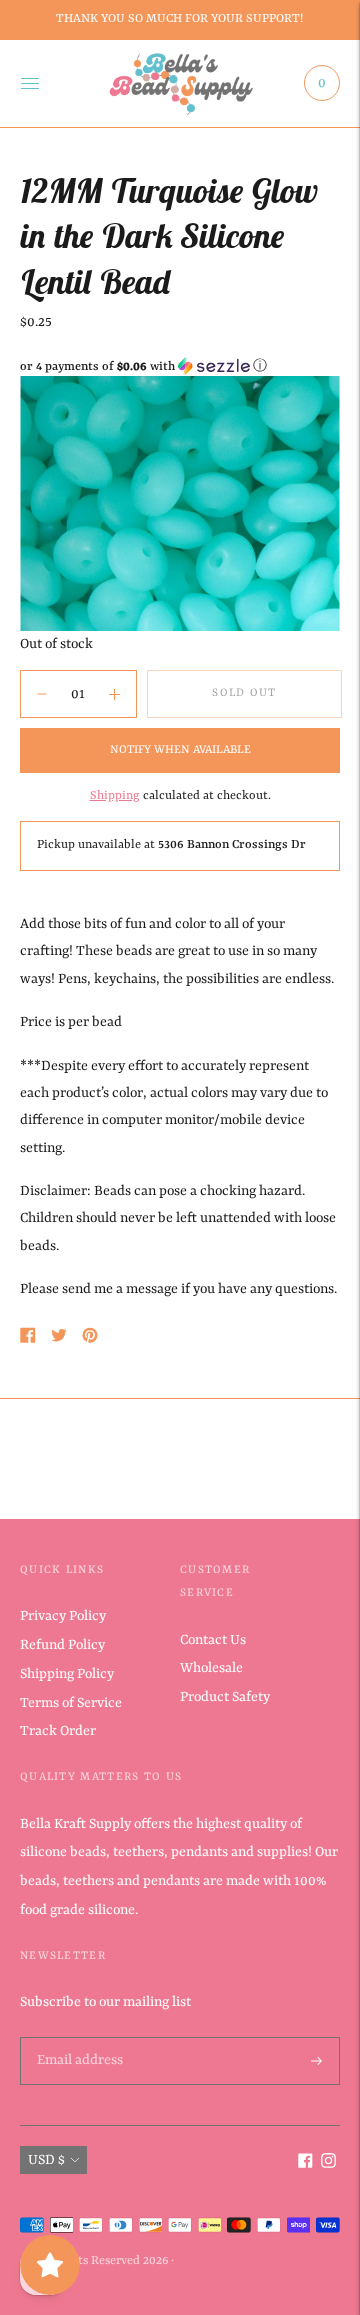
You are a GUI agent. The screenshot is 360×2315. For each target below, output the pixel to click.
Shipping (115, 796)
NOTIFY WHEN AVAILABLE (180, 750)
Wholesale (211, 1668)
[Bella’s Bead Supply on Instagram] (328, 2164)
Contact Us (213, 1640)
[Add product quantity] (42, 694)
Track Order (58, 1731)
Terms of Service (71, 1703)
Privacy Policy (63, 1616)
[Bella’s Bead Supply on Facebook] (305, 2164)
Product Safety (225, 1697)
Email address (78, 2038)
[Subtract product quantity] (114, 694)
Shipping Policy (67, 1674)
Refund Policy (62, 1645)
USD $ (46, 2160)
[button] (180, 366)
